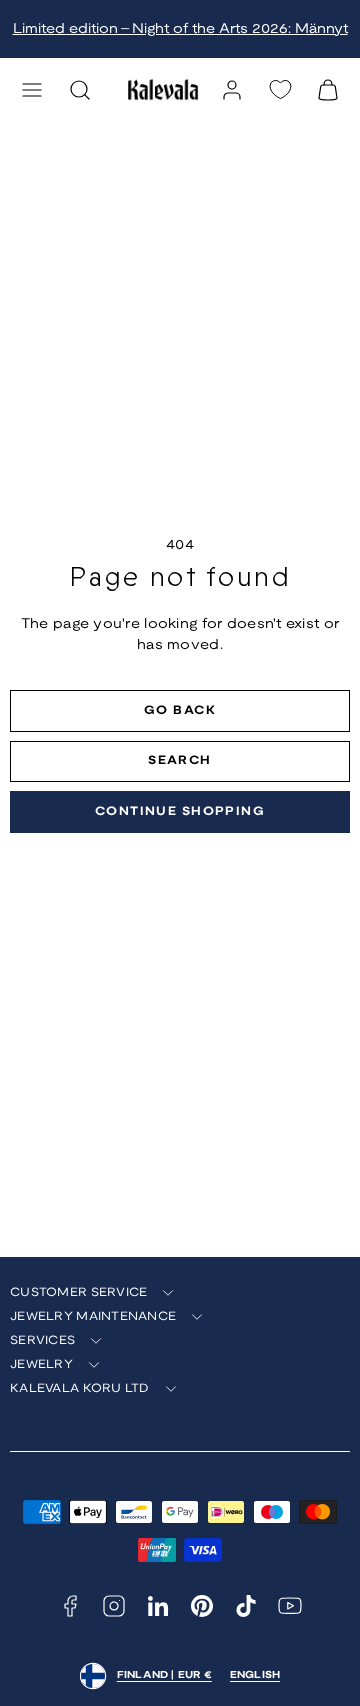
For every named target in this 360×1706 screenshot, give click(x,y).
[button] (32, 90)
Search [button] (180, 760)
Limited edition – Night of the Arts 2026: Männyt (180, 29)
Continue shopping (180, 811)
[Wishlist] (280, 89)
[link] (232, 90)
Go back (180, 710)
